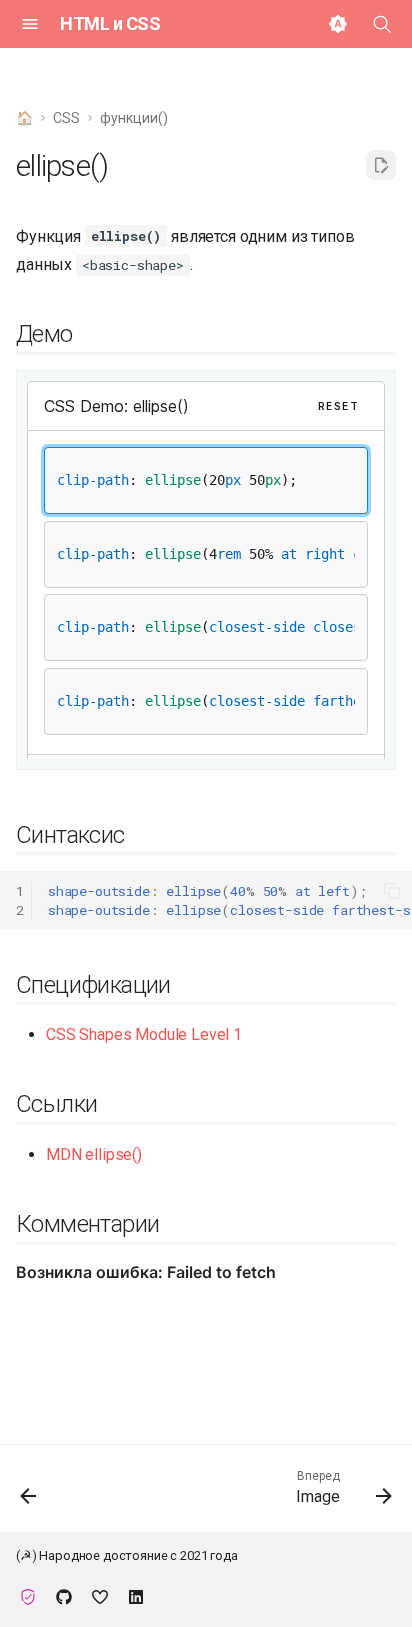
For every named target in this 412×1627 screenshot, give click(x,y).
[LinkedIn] (136, 1595)
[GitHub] (64, 1595)
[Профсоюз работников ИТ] (28, 1595)
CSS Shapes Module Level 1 (144, 1034)
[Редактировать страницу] (381, 165)
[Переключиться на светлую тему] (338, 24)
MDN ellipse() (94, 1154)
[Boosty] (100, 1595)
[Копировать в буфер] (392, 891)
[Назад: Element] (29, 1494)
